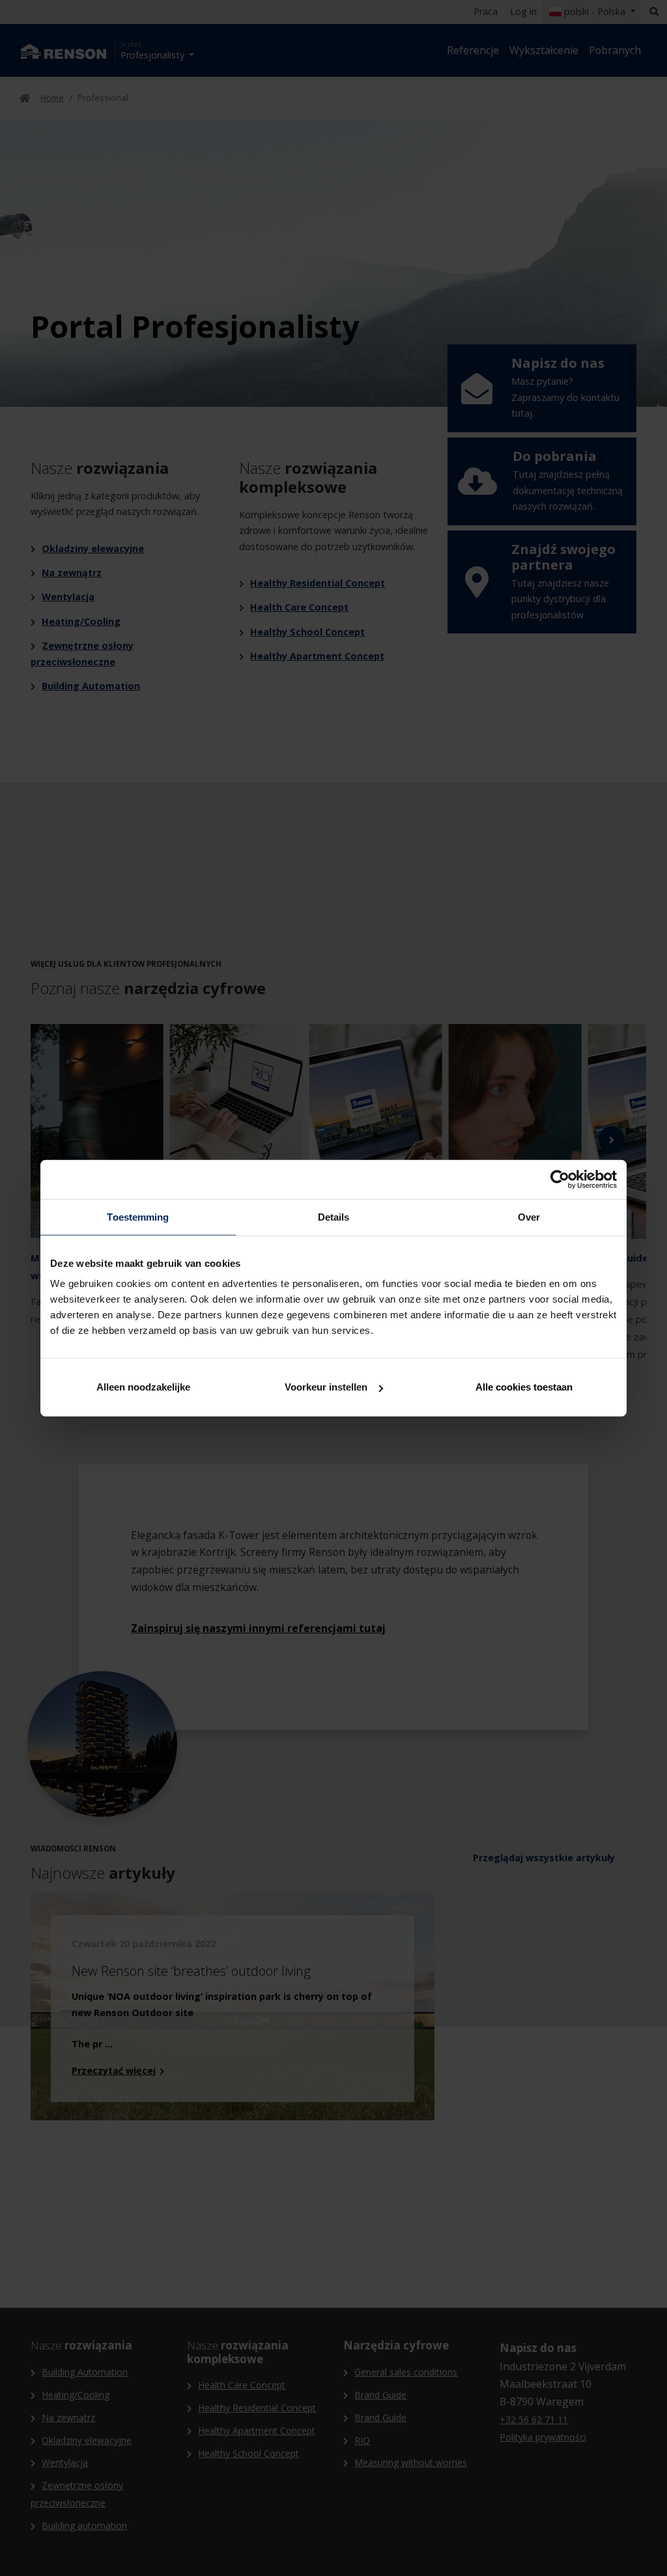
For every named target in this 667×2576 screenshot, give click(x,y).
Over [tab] (529, 1216)
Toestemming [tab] (138, 1216)
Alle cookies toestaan (524, 1387)
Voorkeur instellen (326, 1387)
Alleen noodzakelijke (143, 1387)
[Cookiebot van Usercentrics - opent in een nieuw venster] (560, 1179)
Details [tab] (334, 1216)
